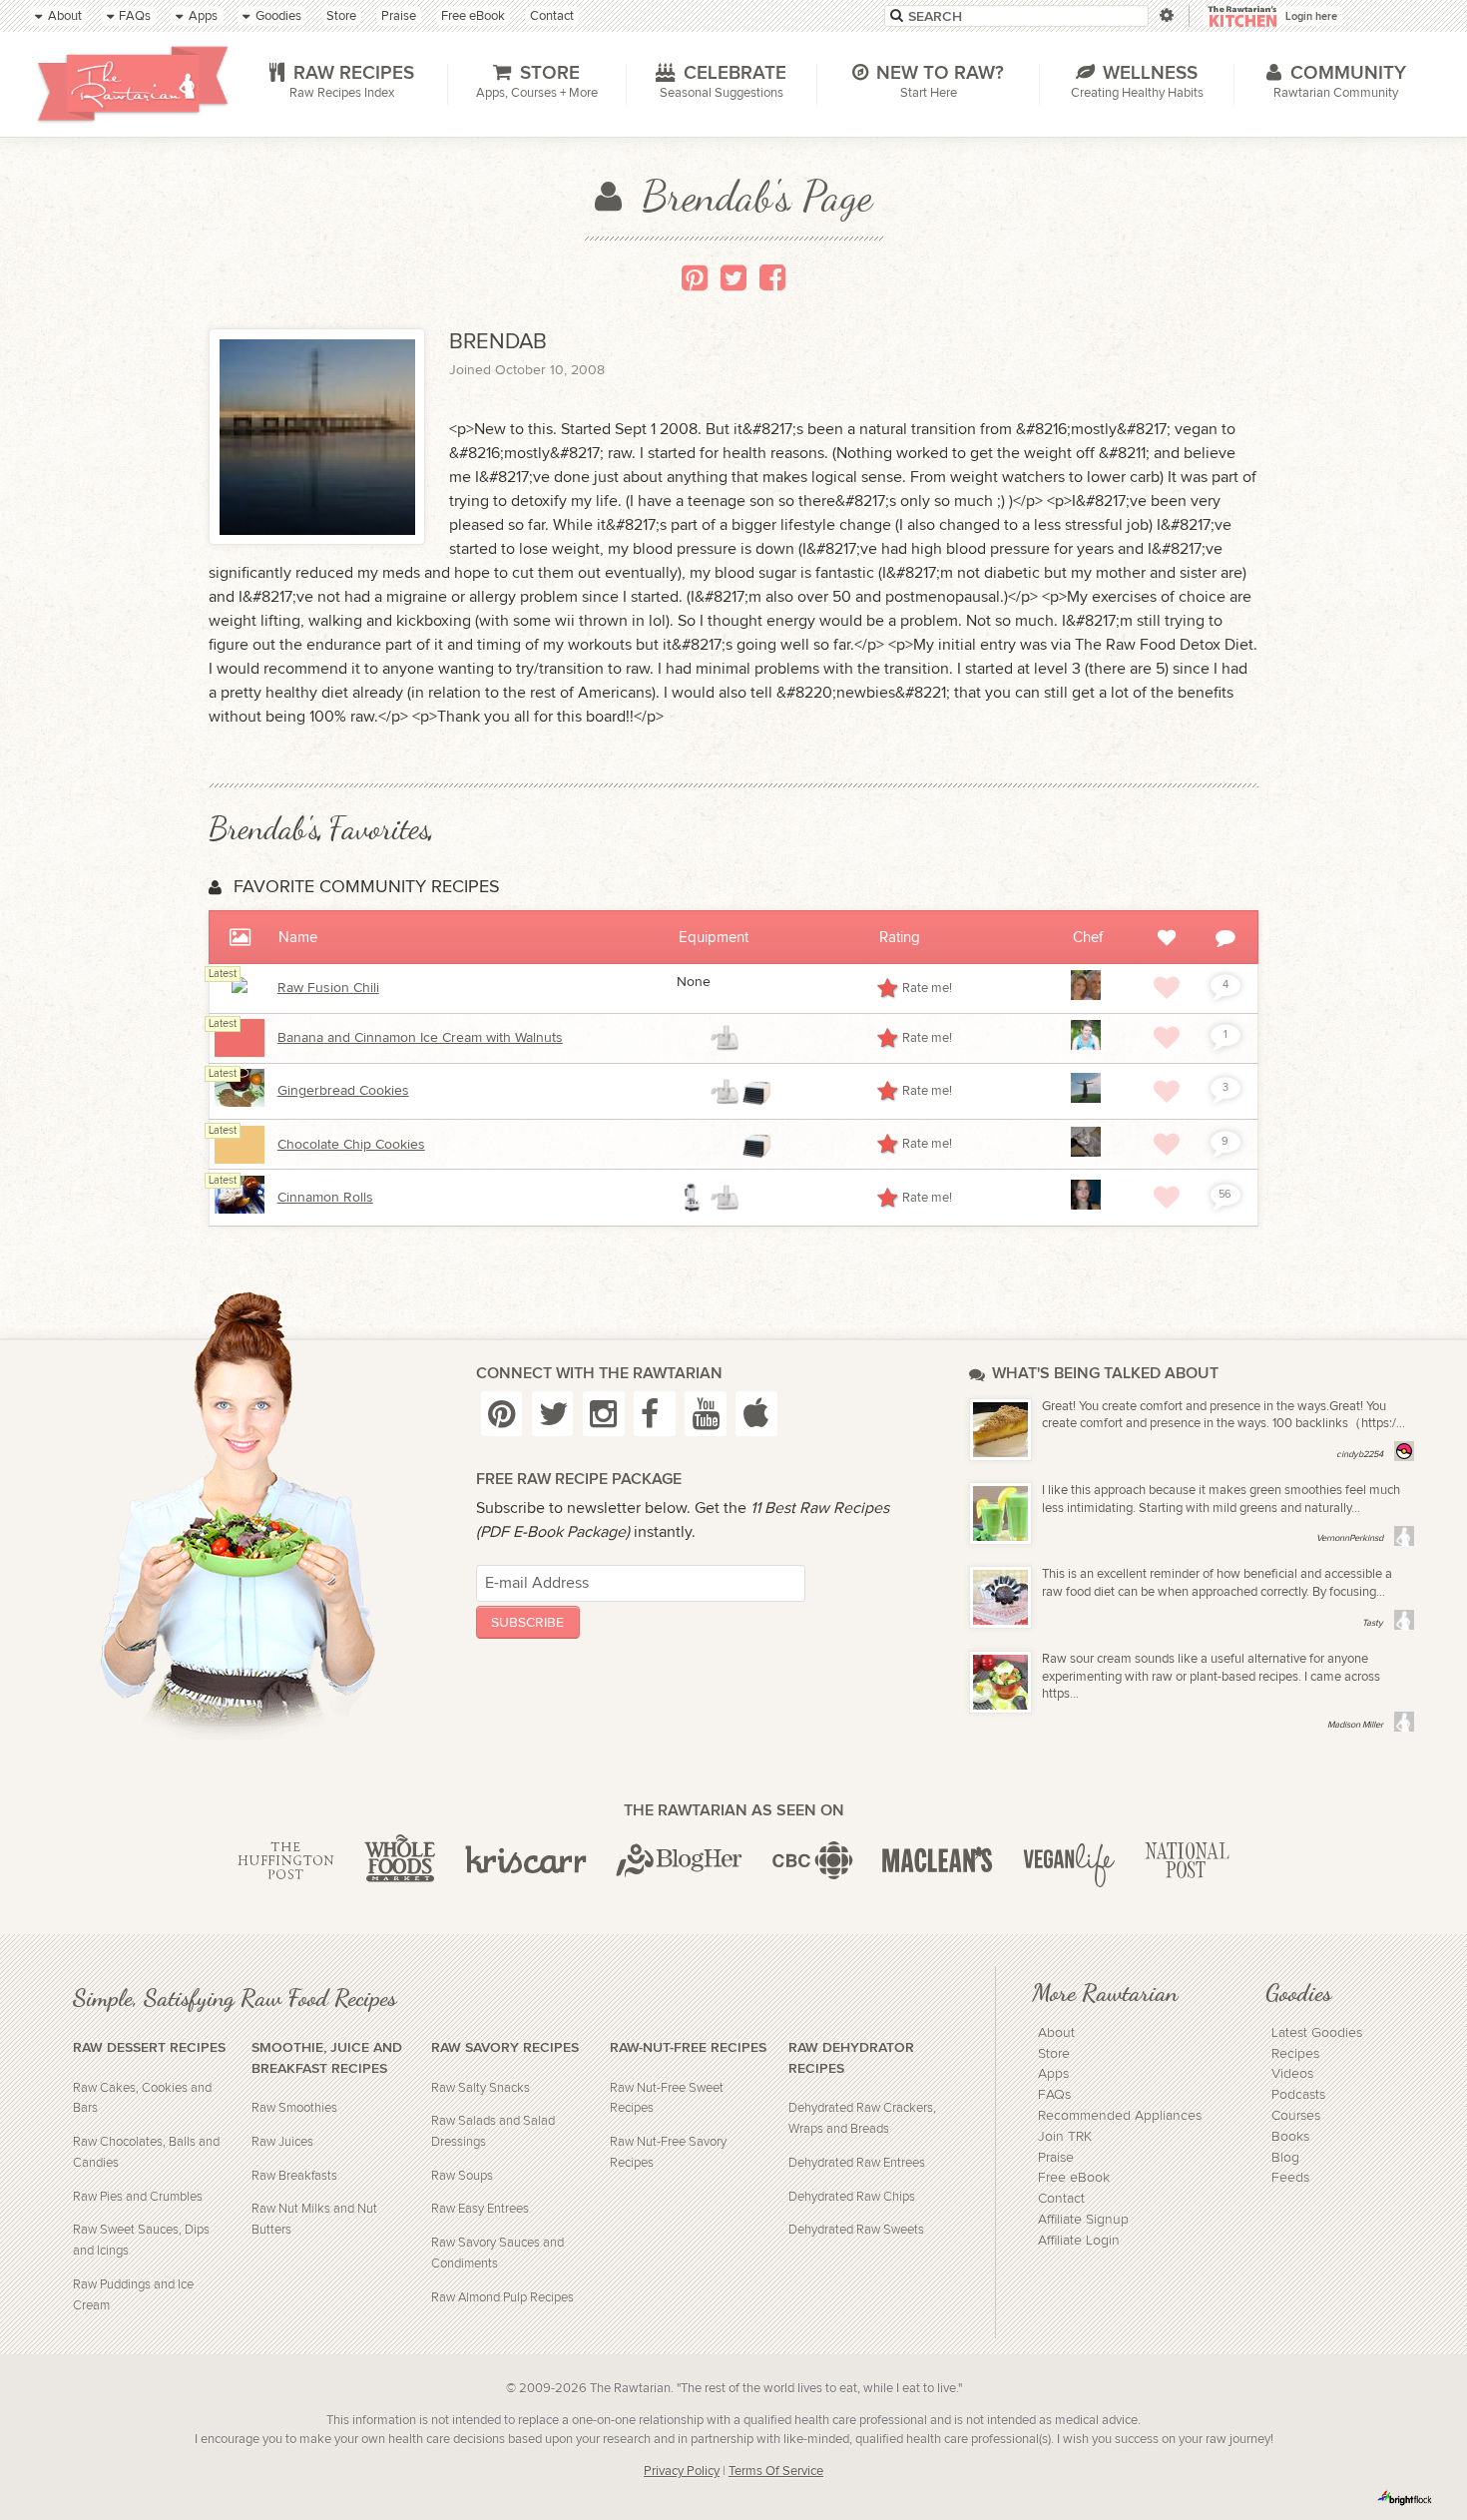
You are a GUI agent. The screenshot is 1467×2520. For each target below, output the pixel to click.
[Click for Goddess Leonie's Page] (1086, 1046)
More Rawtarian (1105, 1992)
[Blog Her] (679, 1861)
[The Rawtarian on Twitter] (553, 1414)
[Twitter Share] (733, 277)
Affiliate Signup (1083, 2220)
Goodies (1298, 1992)
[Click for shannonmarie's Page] (1086, 1206)
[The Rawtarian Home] (133, 84)
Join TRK (1065, 2137)
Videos (1292, 2074)
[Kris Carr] (526, 1861)
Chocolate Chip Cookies (351, 1145)
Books (1290, 2137)
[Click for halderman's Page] (1086, 996)
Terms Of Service (776, 2472)
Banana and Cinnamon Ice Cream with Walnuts (420, 1038)
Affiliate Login (1079, 2241)
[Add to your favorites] (1167, 988)
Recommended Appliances (1120, 2116)
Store (1054, 2054)
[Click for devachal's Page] (1086, 1153)
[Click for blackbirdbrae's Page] (1086, 1099)
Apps (1053, 2074)
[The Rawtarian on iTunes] (756, 1414)
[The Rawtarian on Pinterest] (502, 1414)
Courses (1296, 2116)
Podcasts (1298, 2095)
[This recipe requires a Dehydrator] (756, 1092)
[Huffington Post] (286, 1861)
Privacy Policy (682, 2472)
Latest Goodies (1317, 2033)
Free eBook (1074, 2178)
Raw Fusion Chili (328, 988)
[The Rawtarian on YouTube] (706, 1414)
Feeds (1290, 2178)
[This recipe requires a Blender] (693, 1198)
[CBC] (813, 1861)
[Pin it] (695, 277)
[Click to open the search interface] (1164, 15)
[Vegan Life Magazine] (1069, 1861)
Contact (1061, 2199)
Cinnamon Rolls (325, 1198)
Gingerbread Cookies (343, 1091)
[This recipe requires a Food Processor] (725, 1038)
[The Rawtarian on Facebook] (655, 1414)
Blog (1285, 2158)
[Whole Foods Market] (400, 1861)
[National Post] (1187, 1861)
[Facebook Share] (772, 277)
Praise (1056, 2158)
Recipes (1295, 2054)
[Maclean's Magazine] (938, 1861)
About (1056, 2033)
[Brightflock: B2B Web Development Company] (1405, 2498)
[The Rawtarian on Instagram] (604, 1414)
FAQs (1054, 2095)
